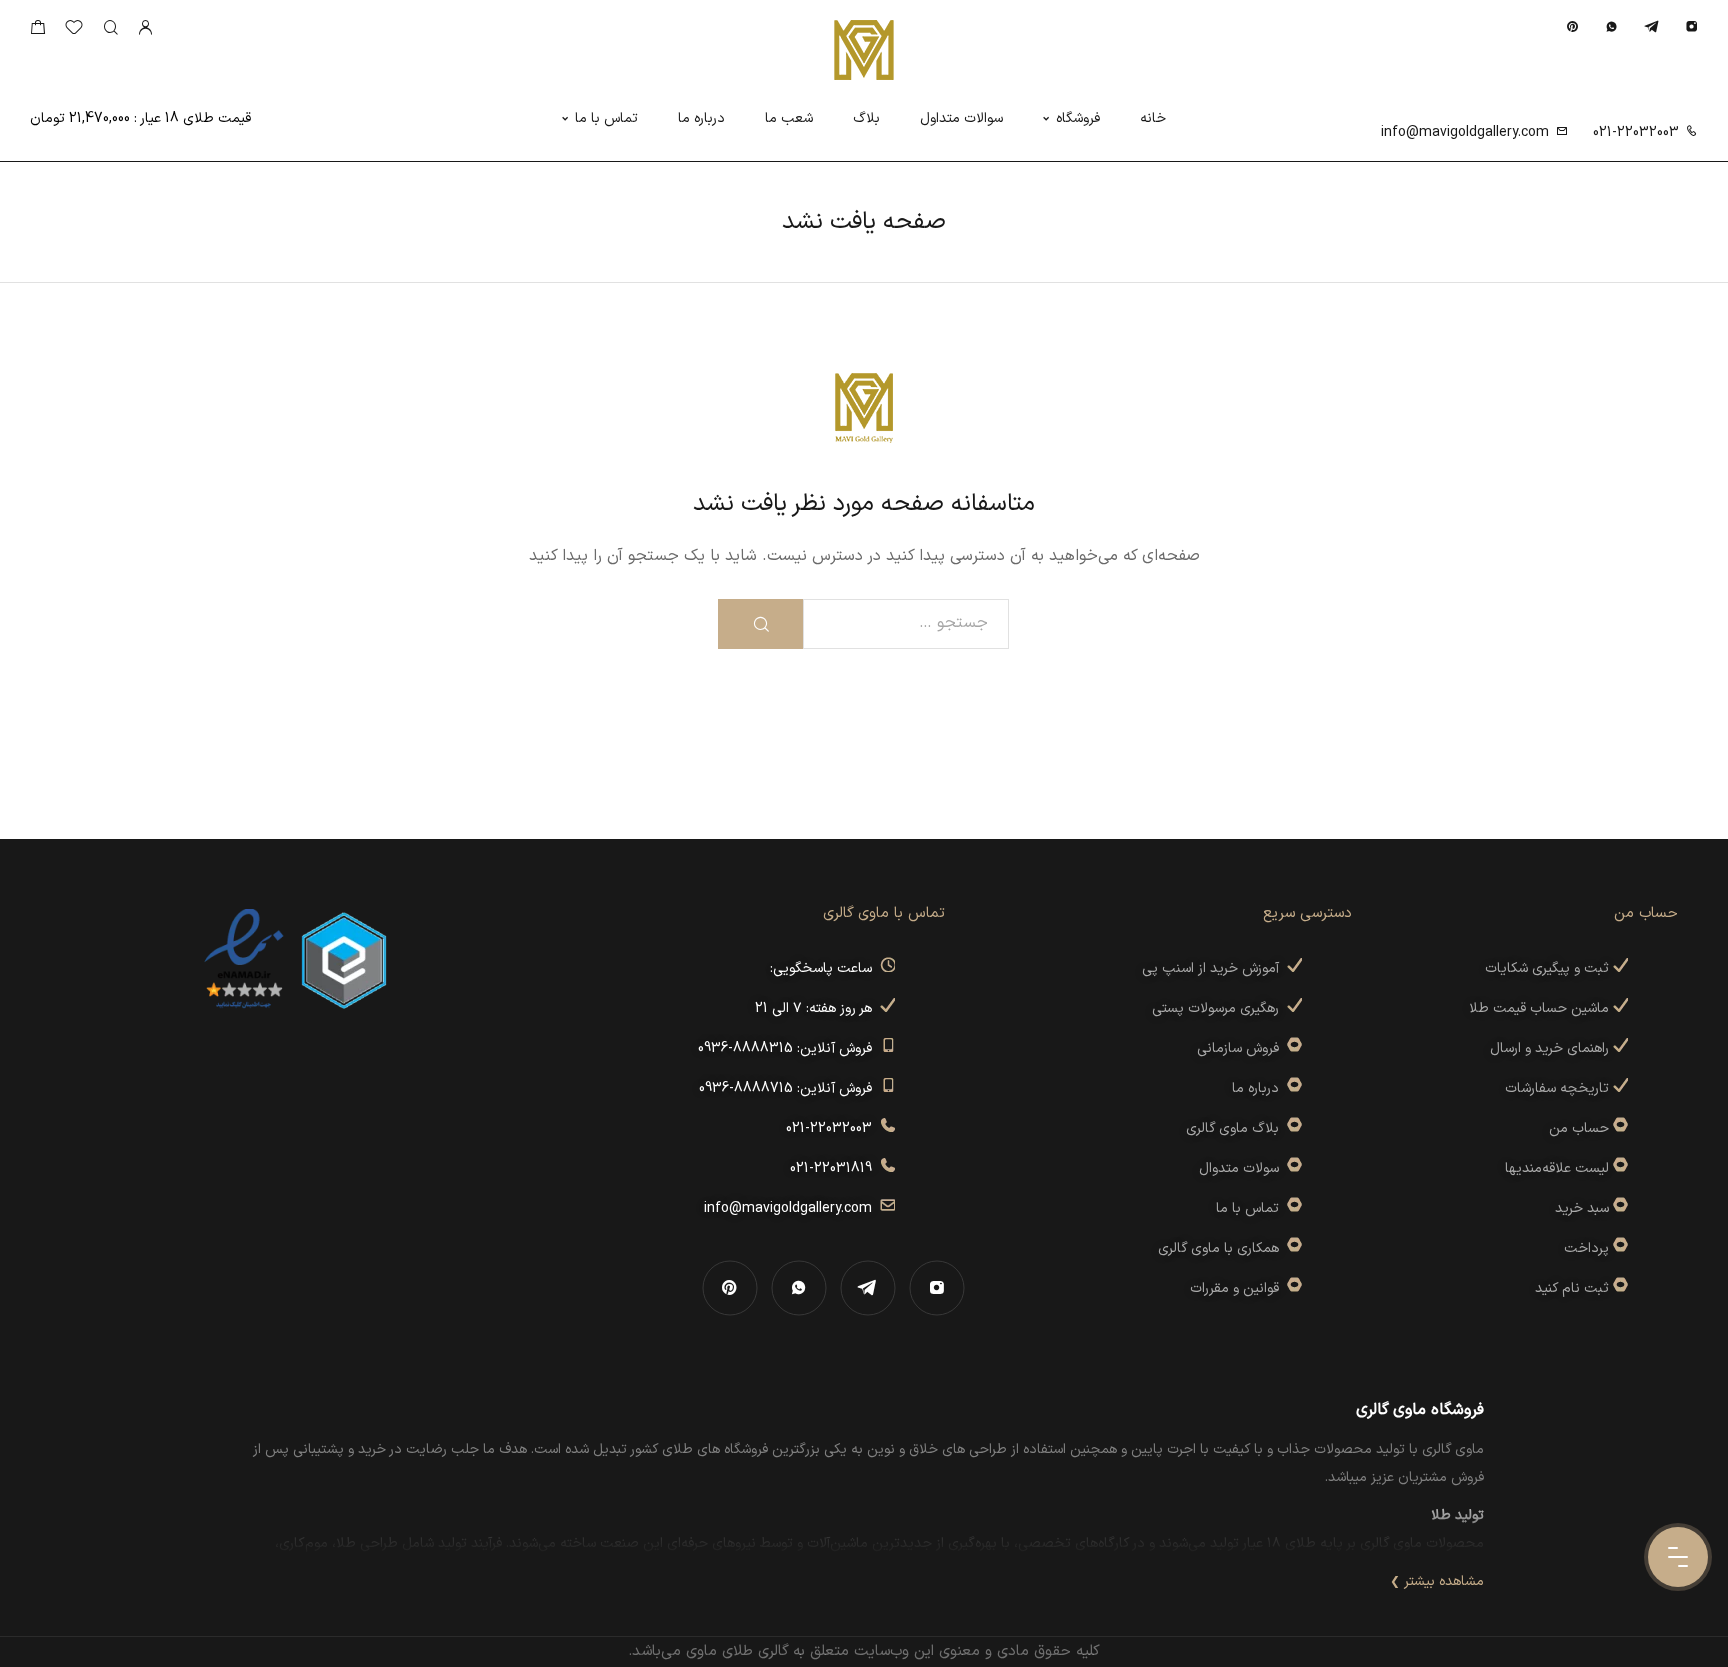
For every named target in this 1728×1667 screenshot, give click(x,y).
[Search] (110, 28)
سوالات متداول (961, 118)
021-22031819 (835, 1168)
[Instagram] (1691, 26)
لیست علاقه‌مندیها (1557, 1168)
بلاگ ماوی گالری (1236, 1128)
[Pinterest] (1572, 26)
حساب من (1579, 1128)
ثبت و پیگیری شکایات (1549, 968)
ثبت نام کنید (1574, 1288)
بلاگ (866, 118)
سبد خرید (1582, 1208)
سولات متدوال (1243, 1168)
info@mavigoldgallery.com (1465, 132)
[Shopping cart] (37, 31)
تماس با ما (606, 118)
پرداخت (1586, 1248)
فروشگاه (1078, 118)
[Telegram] (1651, 26)
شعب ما (789, 118)
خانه (1153, 118)
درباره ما (701, 118)
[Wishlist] (74, 31)
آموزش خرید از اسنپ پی (1214, 968)
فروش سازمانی (1242, 1048)
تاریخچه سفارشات (1559, 1088)
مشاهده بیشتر (1444, 1581)
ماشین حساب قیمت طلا (1541, 1008)
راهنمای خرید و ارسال (1551, 1048)
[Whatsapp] (1611, 26)
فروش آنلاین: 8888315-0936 (789, 1048)
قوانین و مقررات (1238, 1288)
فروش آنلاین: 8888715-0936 (789, 1088)
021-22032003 (1636, 132)
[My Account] (145, 28)
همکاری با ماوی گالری (1222, 1248)
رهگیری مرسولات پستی (1219, 1008)
